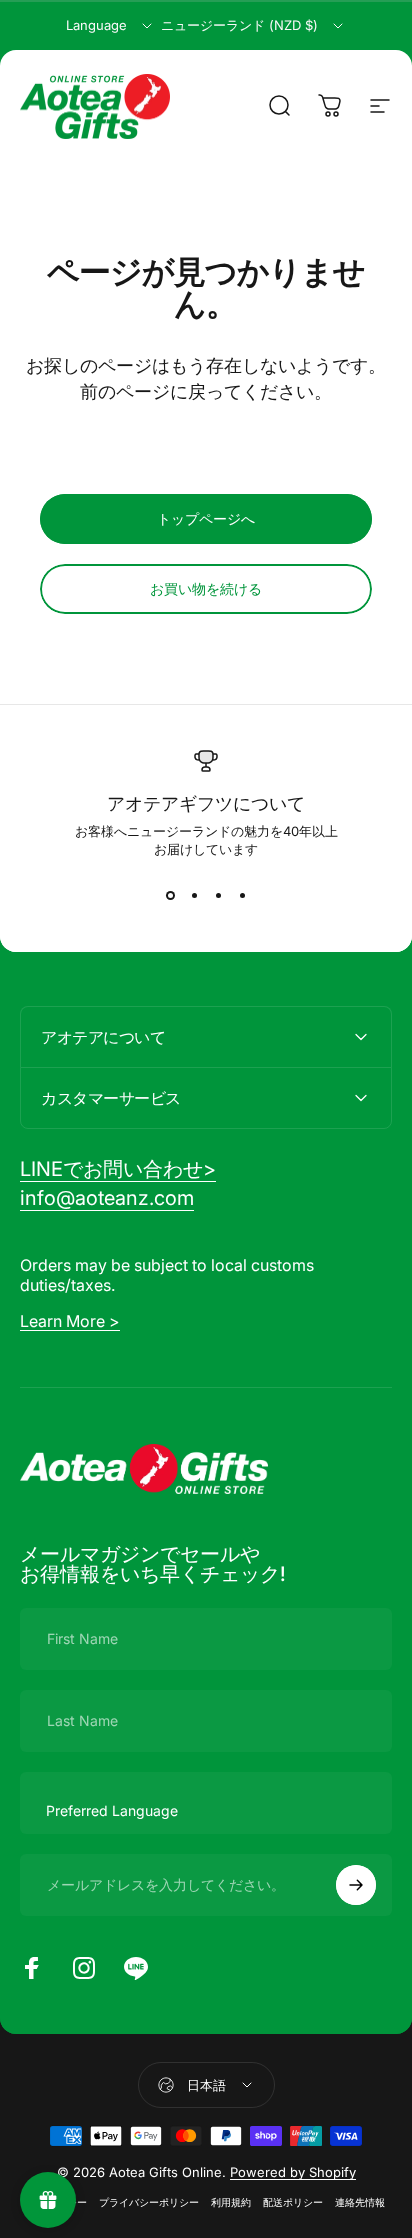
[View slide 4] (242, 895)
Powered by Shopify (293, 2172)
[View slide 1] (170, 895)
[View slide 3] (218, 895)
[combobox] (110, 26)
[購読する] (356, 1885)
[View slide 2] (194, 895)
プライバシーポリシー (149, 2202)
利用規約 (231, 2202)
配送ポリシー (293, 2202)
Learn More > (70, 1321)
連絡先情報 (360, 2202)
